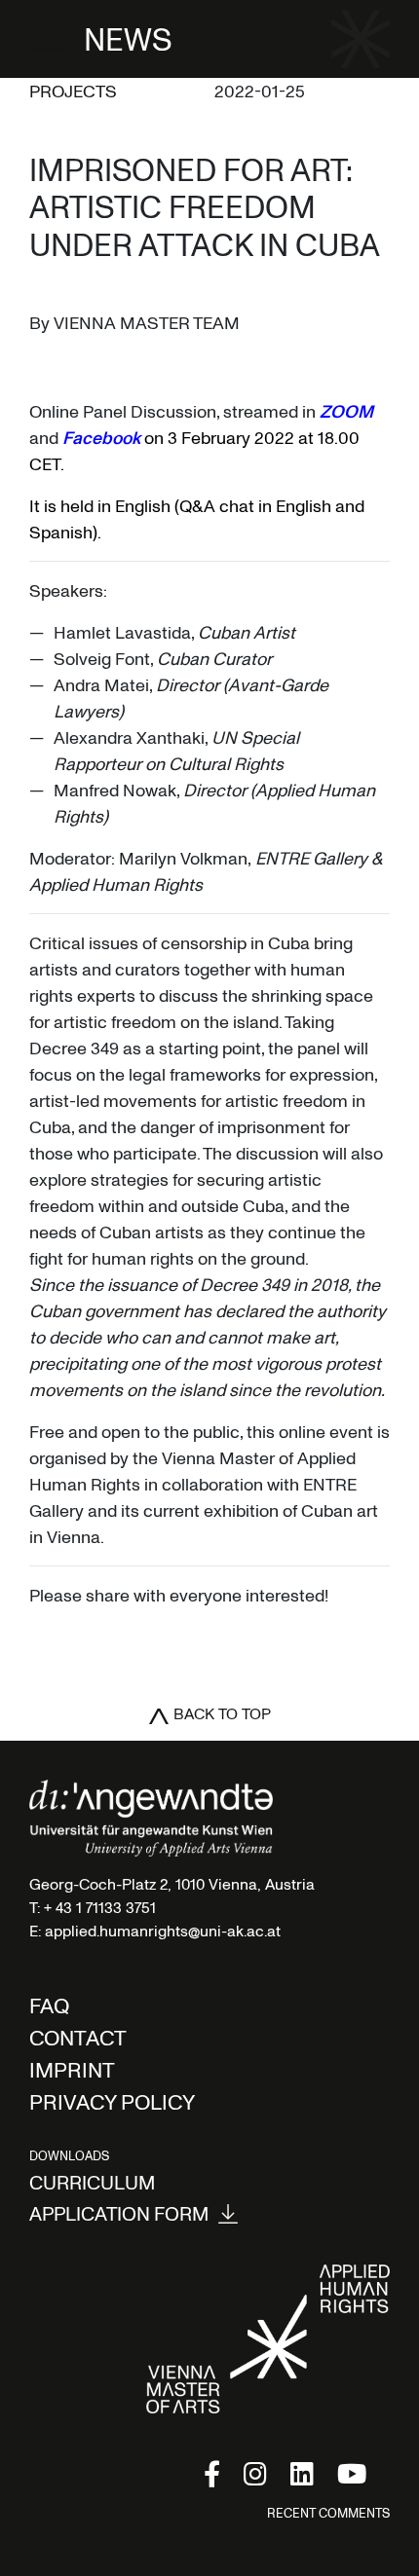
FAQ (49, 2005)
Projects (73, 91)
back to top (222, 1713)
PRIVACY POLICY (112, 2101)
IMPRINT (72, 2069)
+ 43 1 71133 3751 (100, 1907)
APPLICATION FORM (119, 2214)
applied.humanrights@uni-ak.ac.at (163, 1931)
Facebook (101, 437)
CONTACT (78, 2037)
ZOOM (346, 411)
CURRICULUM (92, 2182)
